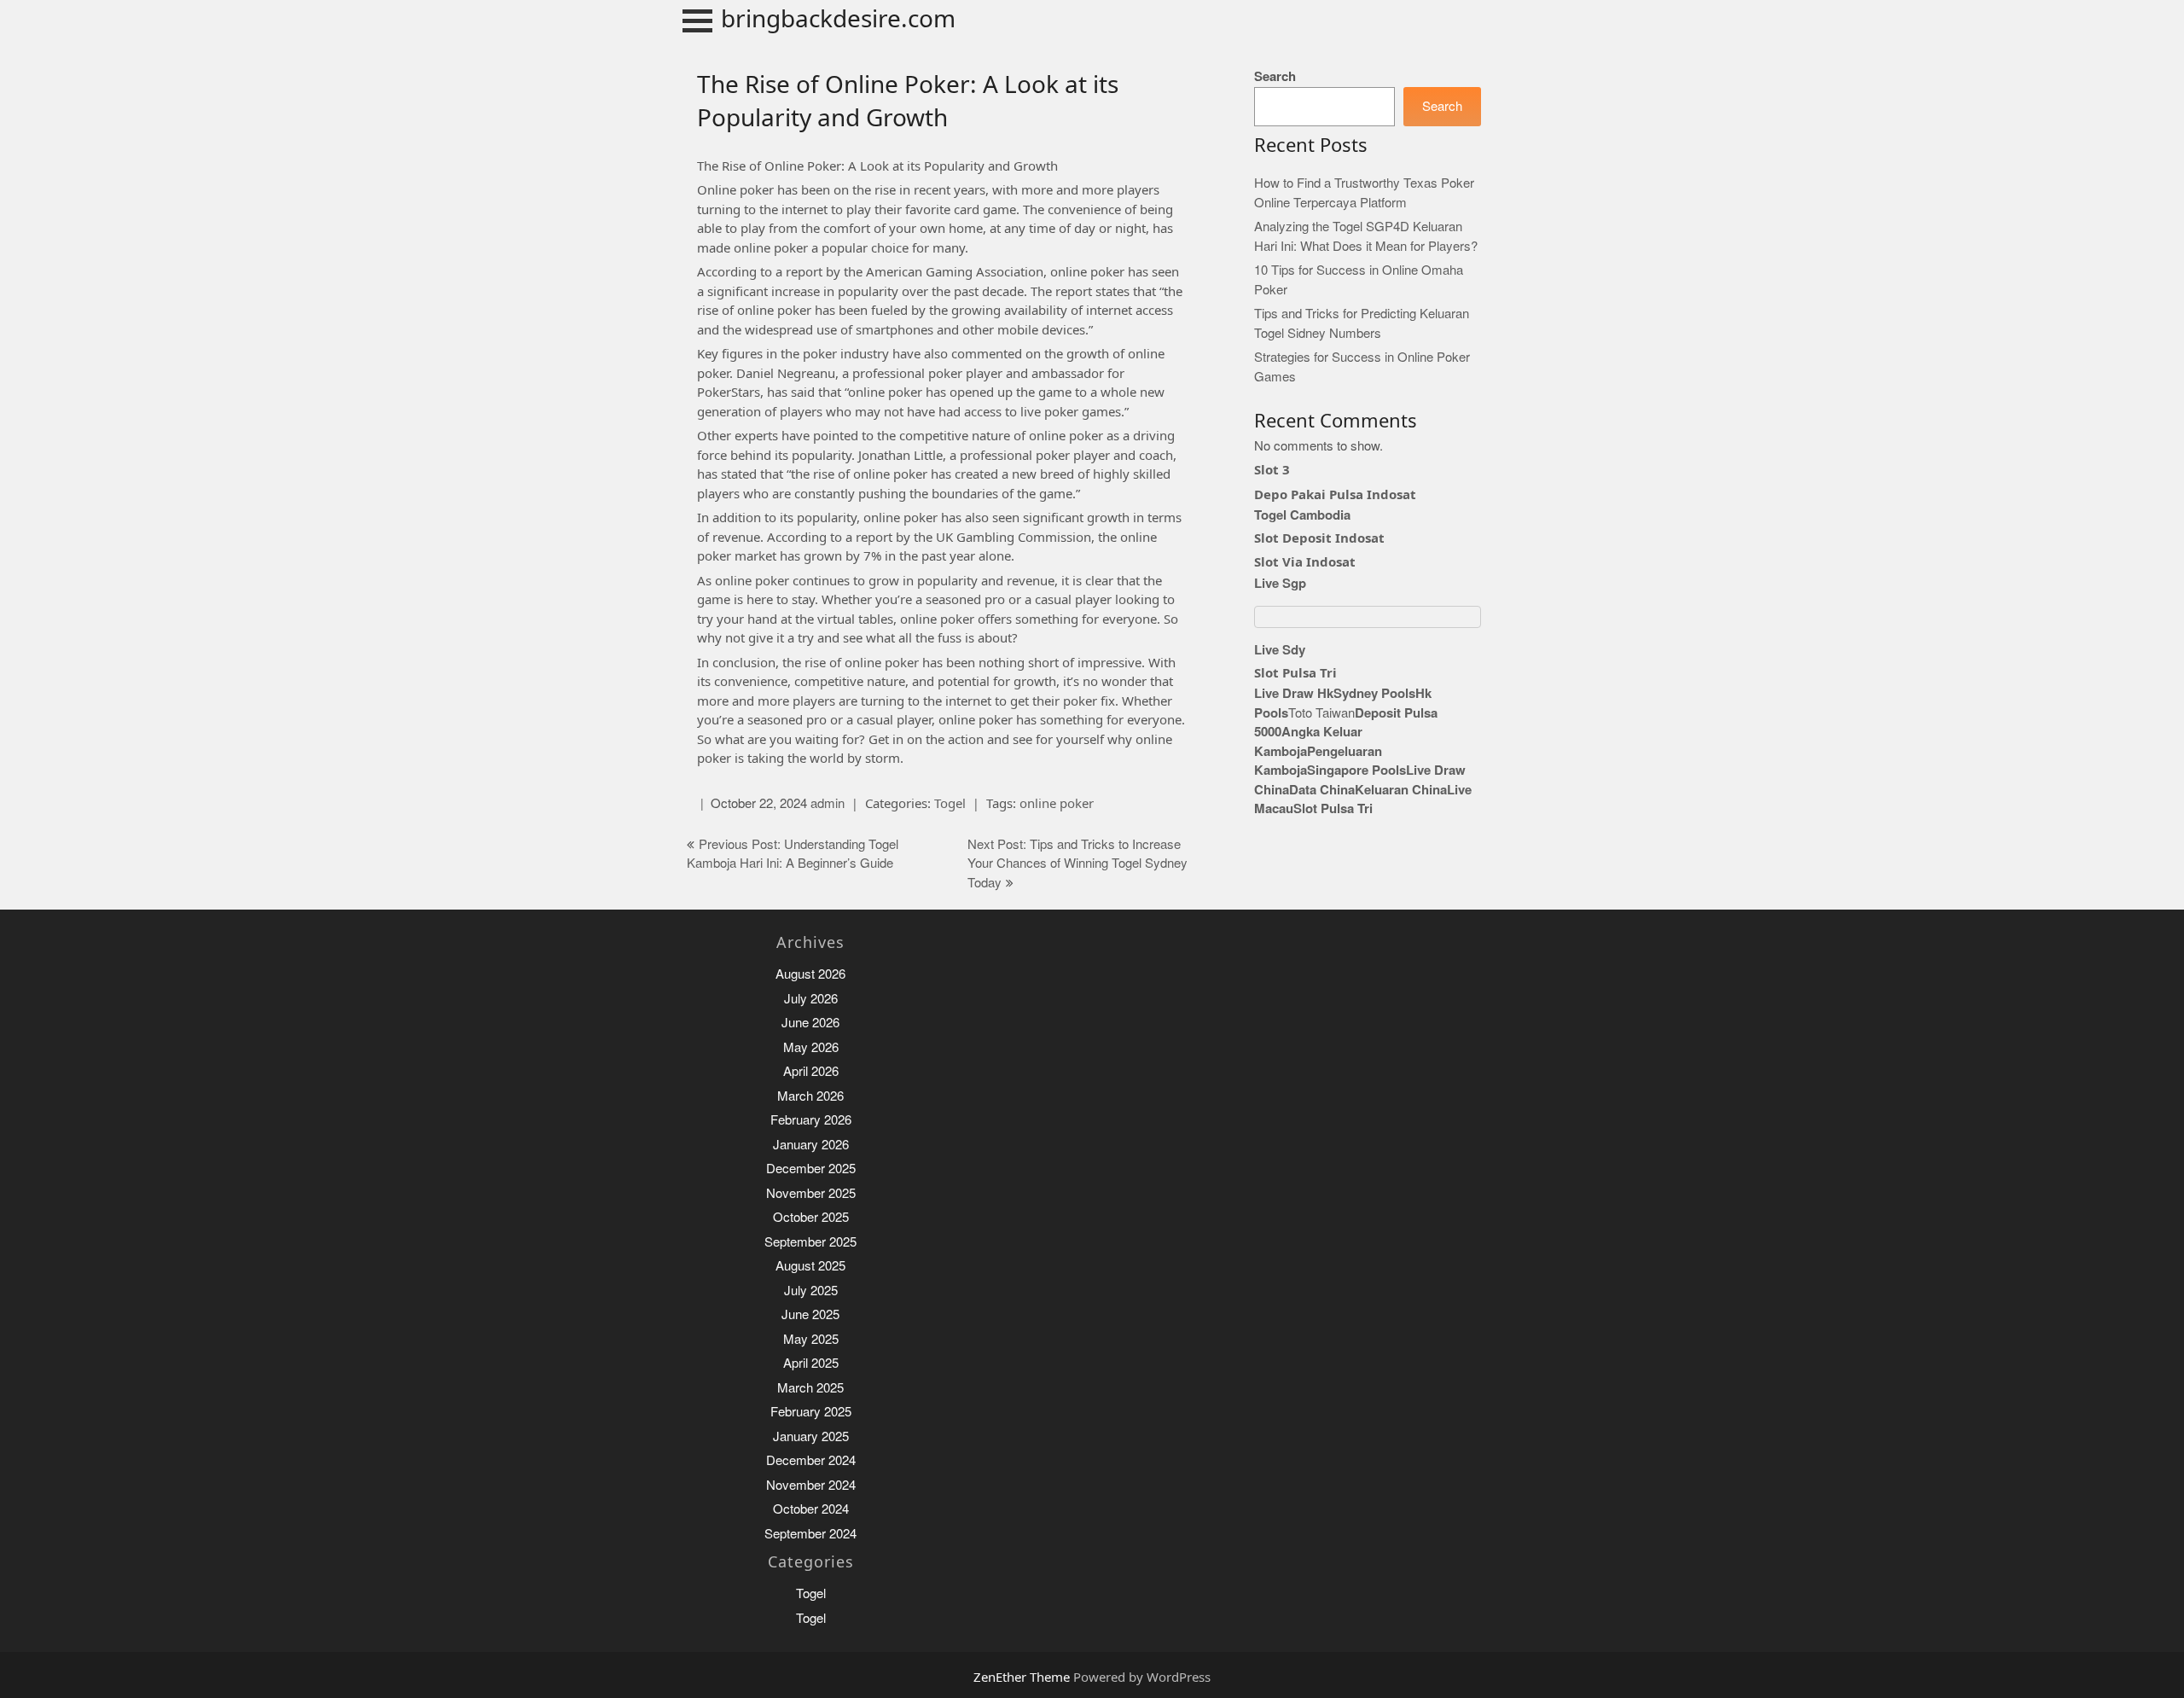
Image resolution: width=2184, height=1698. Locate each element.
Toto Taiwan (1321, 713)
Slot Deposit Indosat (1319, 538)
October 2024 (811, 1509)
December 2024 (811, 1460)
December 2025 (811, 1169)
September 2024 (810, 1534)
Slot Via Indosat (1305, 561)
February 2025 (811, 1412)
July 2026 (811, 999)
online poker (1057, 803)
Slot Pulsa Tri (1295, 672)
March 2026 (810, 1096)
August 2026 (810, 974)
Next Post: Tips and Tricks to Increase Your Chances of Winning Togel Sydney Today (1077, 864)
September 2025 (810, 1242)
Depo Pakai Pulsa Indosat (1335, 494)
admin (828, 803)
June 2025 (810, 1314)
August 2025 (810, 1266)
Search (1275, 76)
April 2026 (811, 1071)
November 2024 (811, 1485)
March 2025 (810, 1388)
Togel (950, 803)
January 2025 (811, 1436)
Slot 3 (1272, 469)
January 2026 (811, 1145)
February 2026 (811, 1120)
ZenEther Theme (1023, 1677)
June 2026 (810, 1023)
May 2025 (811, 1339)
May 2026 (811, 1047)
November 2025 (811, 1193)
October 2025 (811, 1217)
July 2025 (811, 1291)
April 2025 (811, 1363)
